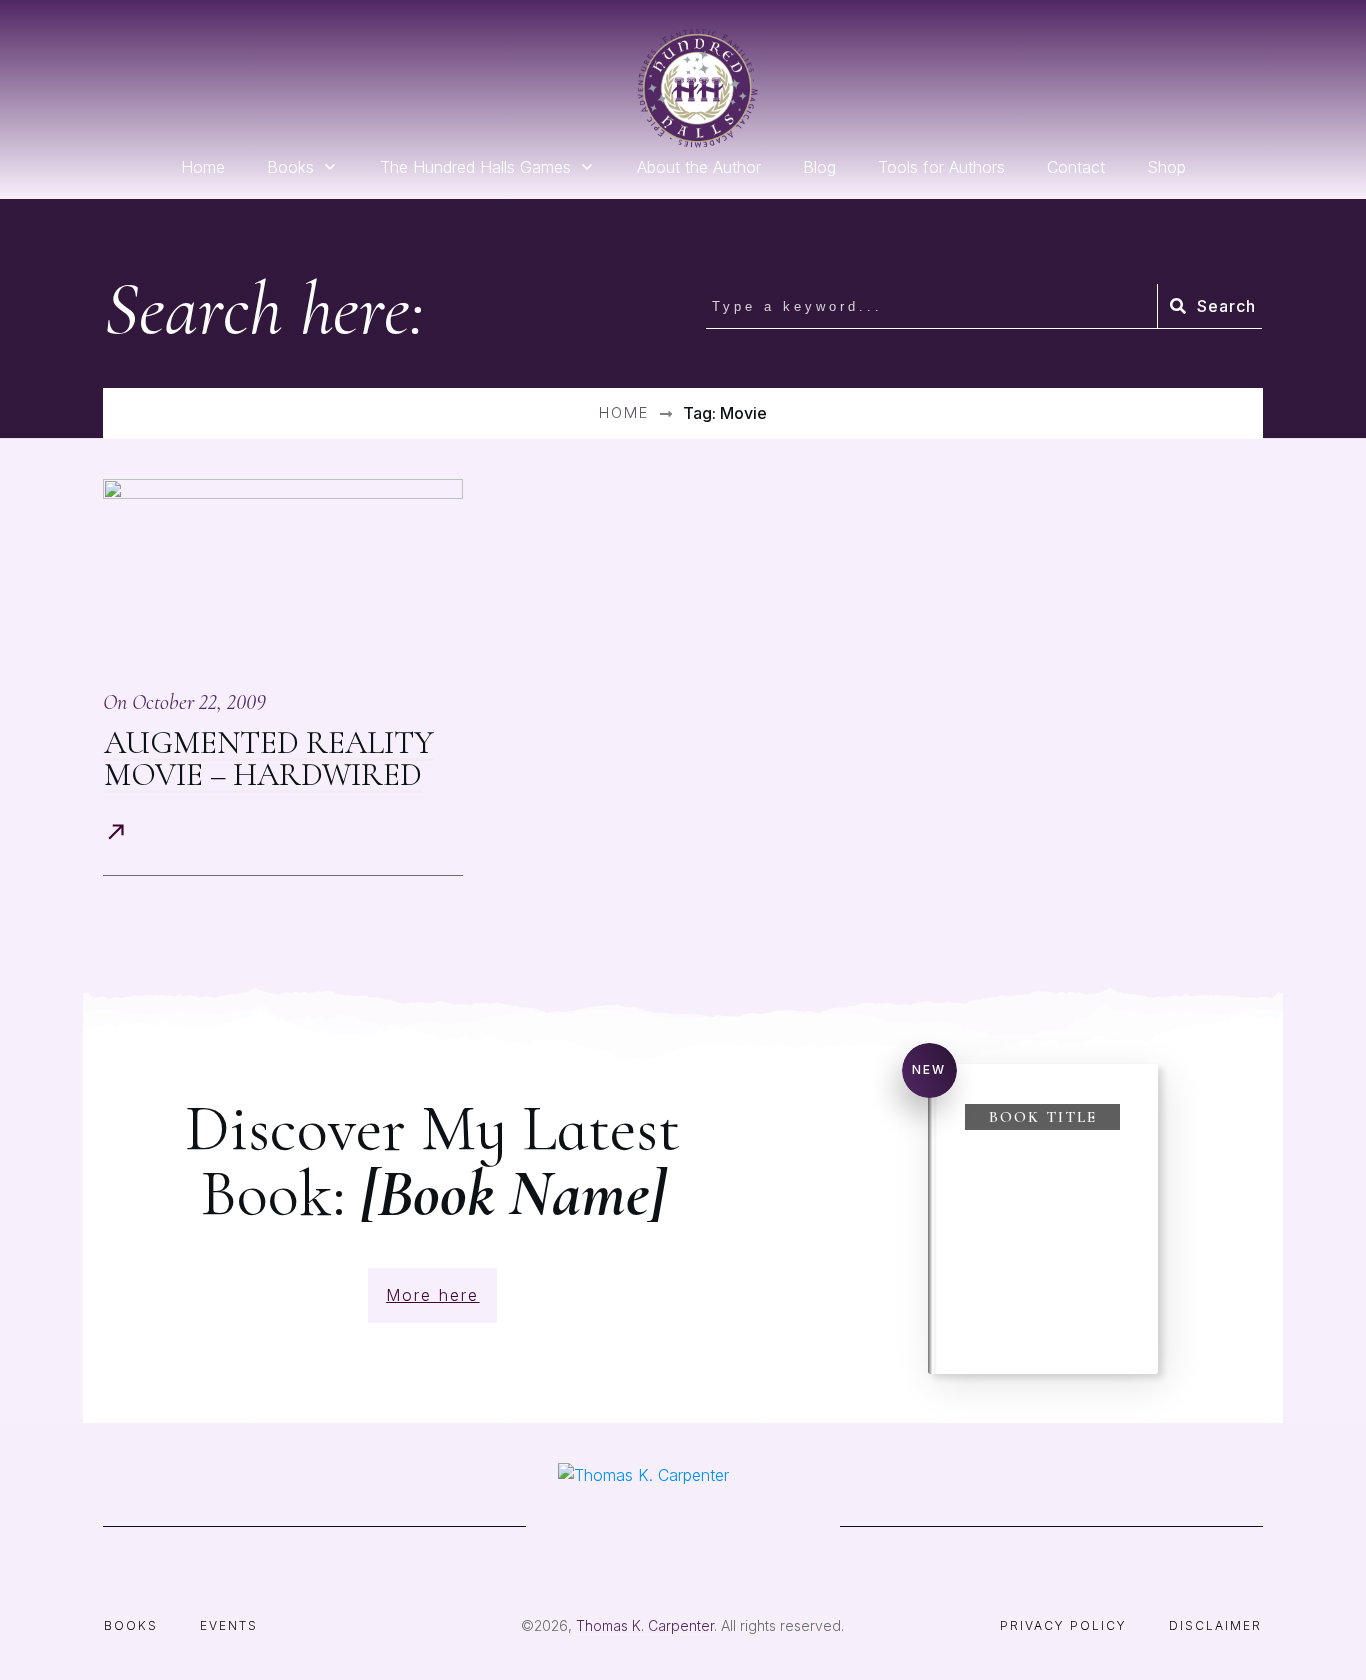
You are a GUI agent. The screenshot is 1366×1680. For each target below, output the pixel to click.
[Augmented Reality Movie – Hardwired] (283, 572)
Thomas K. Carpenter (645, 1625)
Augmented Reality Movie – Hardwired (269, 758)
